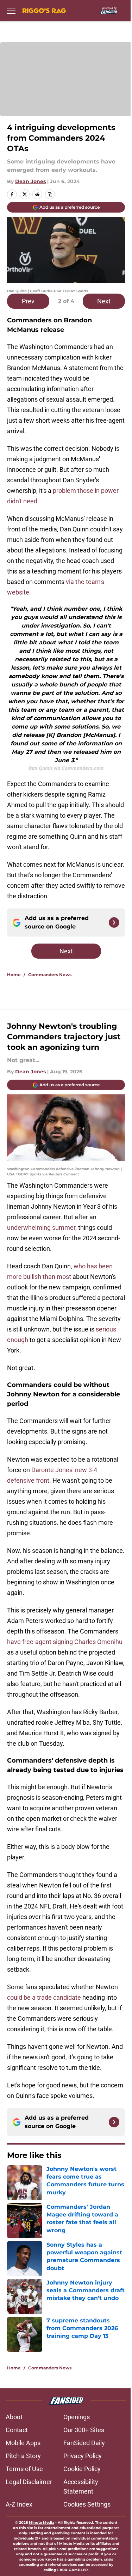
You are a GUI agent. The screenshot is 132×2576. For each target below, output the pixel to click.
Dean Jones (30, 181)
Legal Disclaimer (29, 2482)
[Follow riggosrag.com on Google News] (114, 923)
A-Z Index (19, 2504)
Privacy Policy (83, 2456)
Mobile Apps (23, 2443)
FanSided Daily (84, 2443)
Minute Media (42, 2523)
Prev (28, 301)
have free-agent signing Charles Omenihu (65, 1642)
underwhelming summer (41, 1227)
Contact (17, 2430)
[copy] (50, 194)
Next (104, 301)
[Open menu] (11, 11)
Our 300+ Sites (84, 2430)
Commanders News (50, 975)
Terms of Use (24, 2469)
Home (14, 975)
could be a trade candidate (44, 1997)
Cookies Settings (87, 2504)
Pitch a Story (23, 2456)
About (14, 2417)
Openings (77, 2417)
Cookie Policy (82, 2469)
